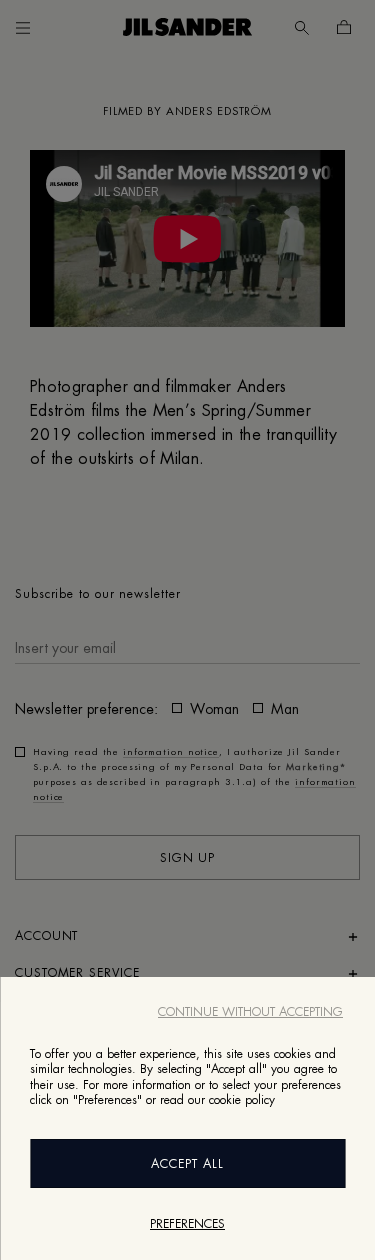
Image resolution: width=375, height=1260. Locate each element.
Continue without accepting (250, 1012)
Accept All (187, 1164)
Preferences (187, 1224)
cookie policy (242, 1100)
